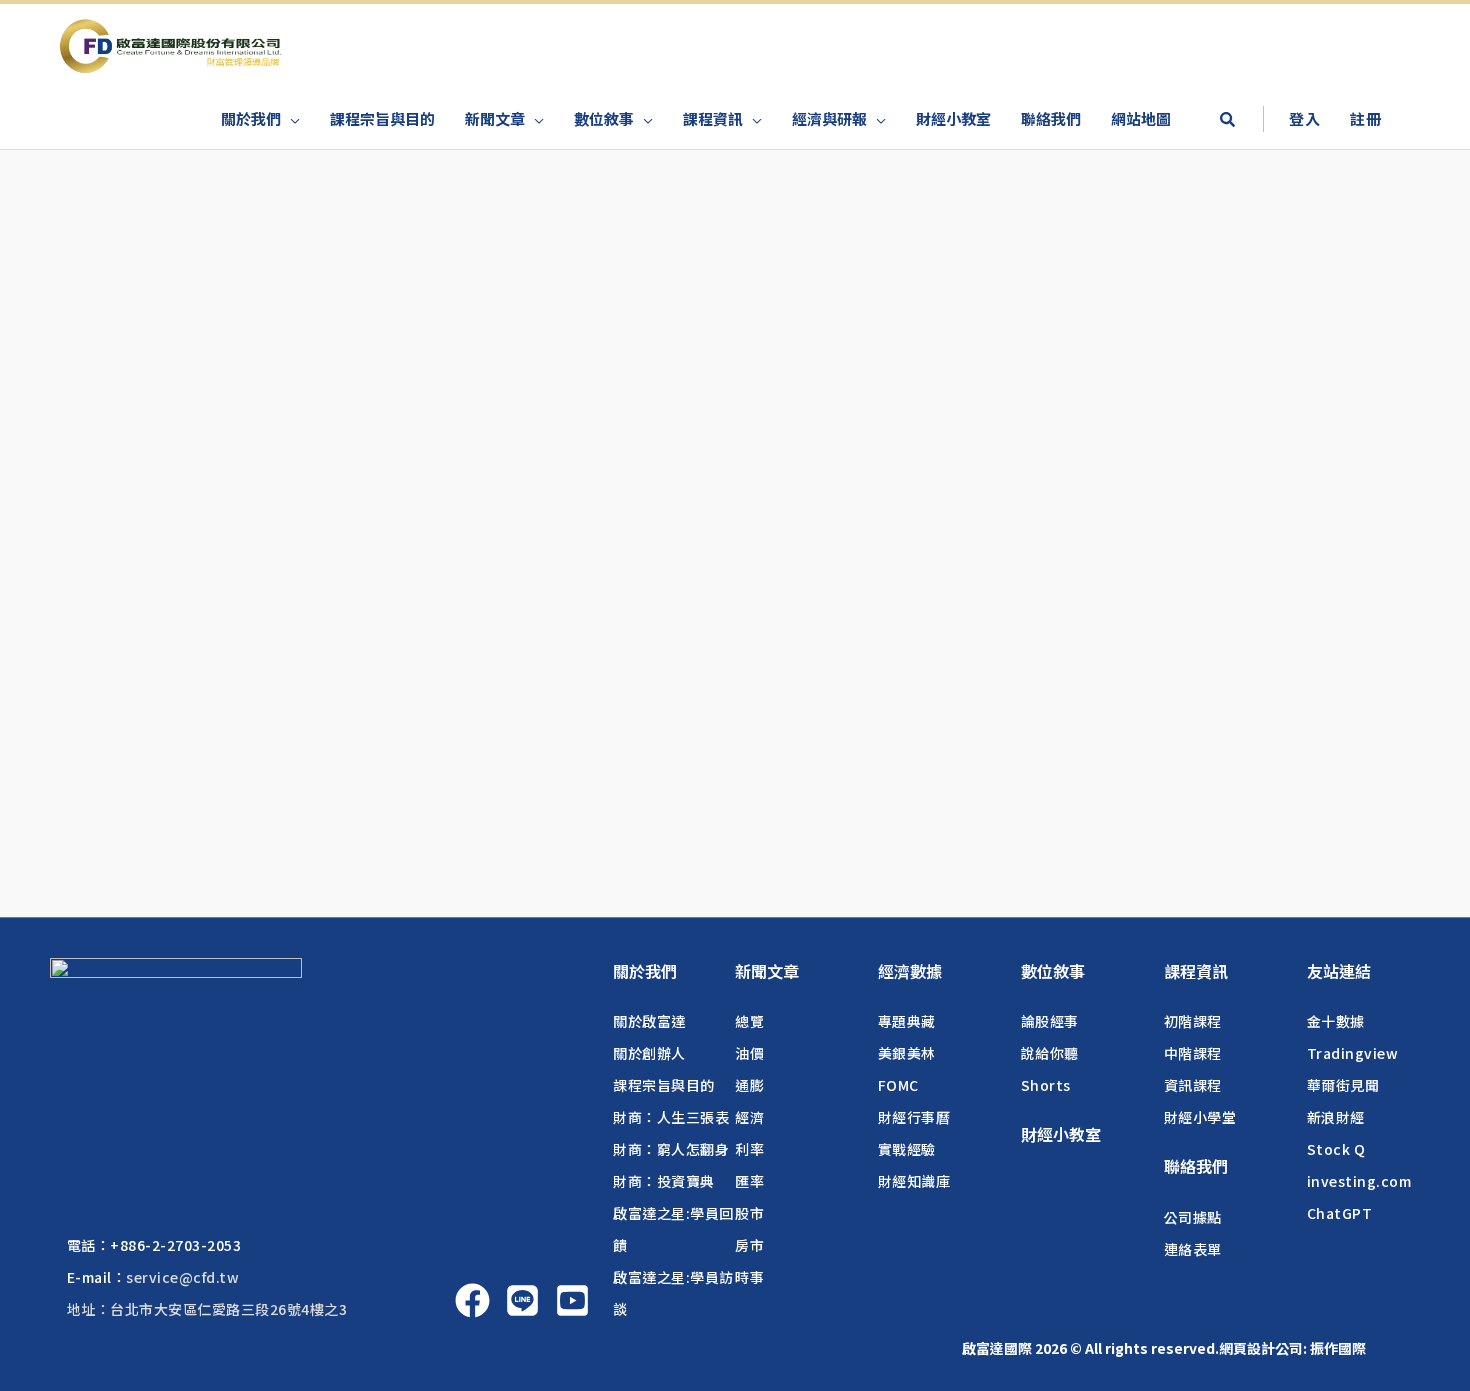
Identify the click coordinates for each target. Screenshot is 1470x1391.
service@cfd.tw (182, 1277)
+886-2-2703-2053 (175, 1245)
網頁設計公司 (1261, 1348)
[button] (1227, 121)
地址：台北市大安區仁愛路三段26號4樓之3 (207, 1309)
